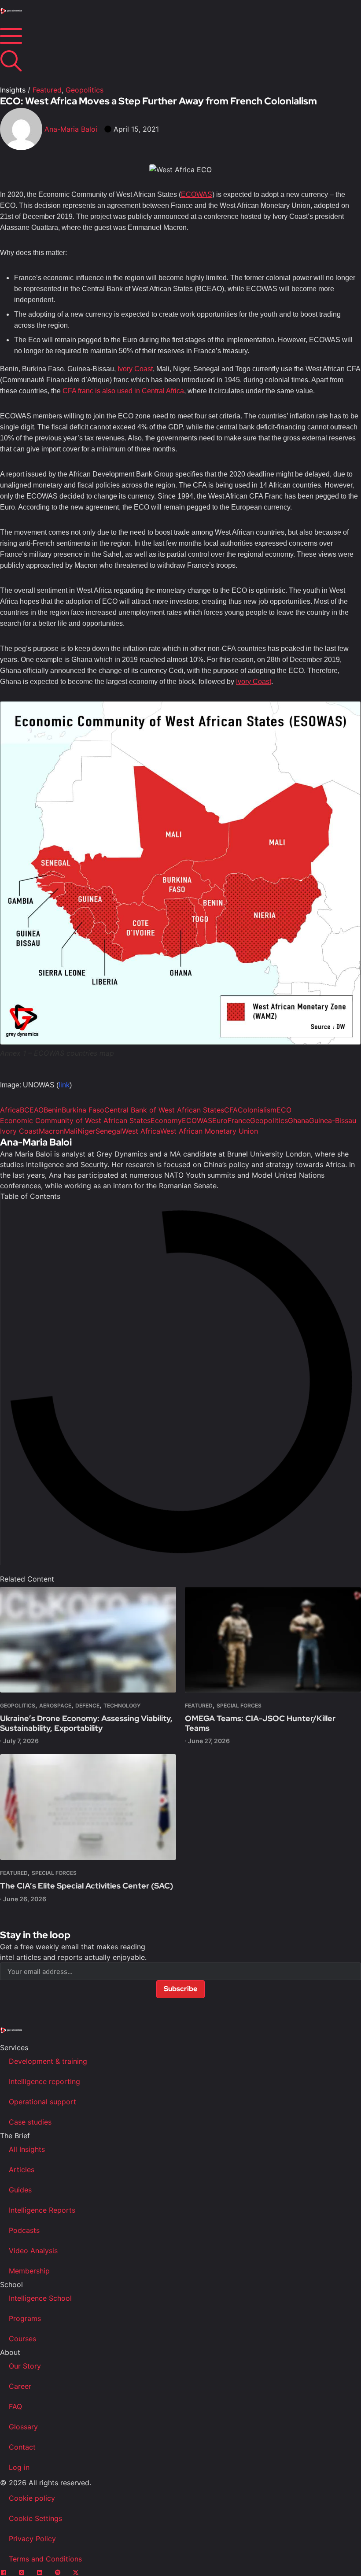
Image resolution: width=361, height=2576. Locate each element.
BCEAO (32, 1110)
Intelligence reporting (44, 2081)
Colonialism (257, 1110)
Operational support (42, 2102)
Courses (22, 2339)
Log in (19, 2467)
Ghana (298, 1120)
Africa (10, 1110)
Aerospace (55, 1706)
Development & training (48, 2061)
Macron (51, 1131)
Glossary (23, 2427)
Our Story (25, 2366)
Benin (53, 1110)
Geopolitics (85, 90)
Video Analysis (33, 2251)
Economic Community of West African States (75, 1120)
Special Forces (239, 1706)
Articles (22, 2169)
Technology (122, 1706)
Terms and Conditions (45, 2559)
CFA (231, 1110)
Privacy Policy (32, 2539)
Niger (87, 1131)
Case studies (30, 2122)
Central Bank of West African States (164, 1110)
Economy (166, 1120)
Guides (20, 2190)
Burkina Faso (83, 1110)
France (239, 1120)
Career (20, 2386)
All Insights (27, 2149)
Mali (71, 1131)
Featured (47, 90)
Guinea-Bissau (333, 1120)
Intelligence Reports (42, 2210)
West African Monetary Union (209, 1131)
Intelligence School (40, 2298)
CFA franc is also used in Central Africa (123, 391)
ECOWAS (197, 194)
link (64, 1085)
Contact (22, 2447)
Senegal (109, 1131)
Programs (25, 2318)
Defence (87, 1706)
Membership (29, 2271)
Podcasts (24, 2230)
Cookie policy (32, 2498)
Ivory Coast (135, 369)
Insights (13, 90)
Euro (220, 1120)
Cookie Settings (35, 2518)
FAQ (15, 2406)
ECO (284, 1110)
